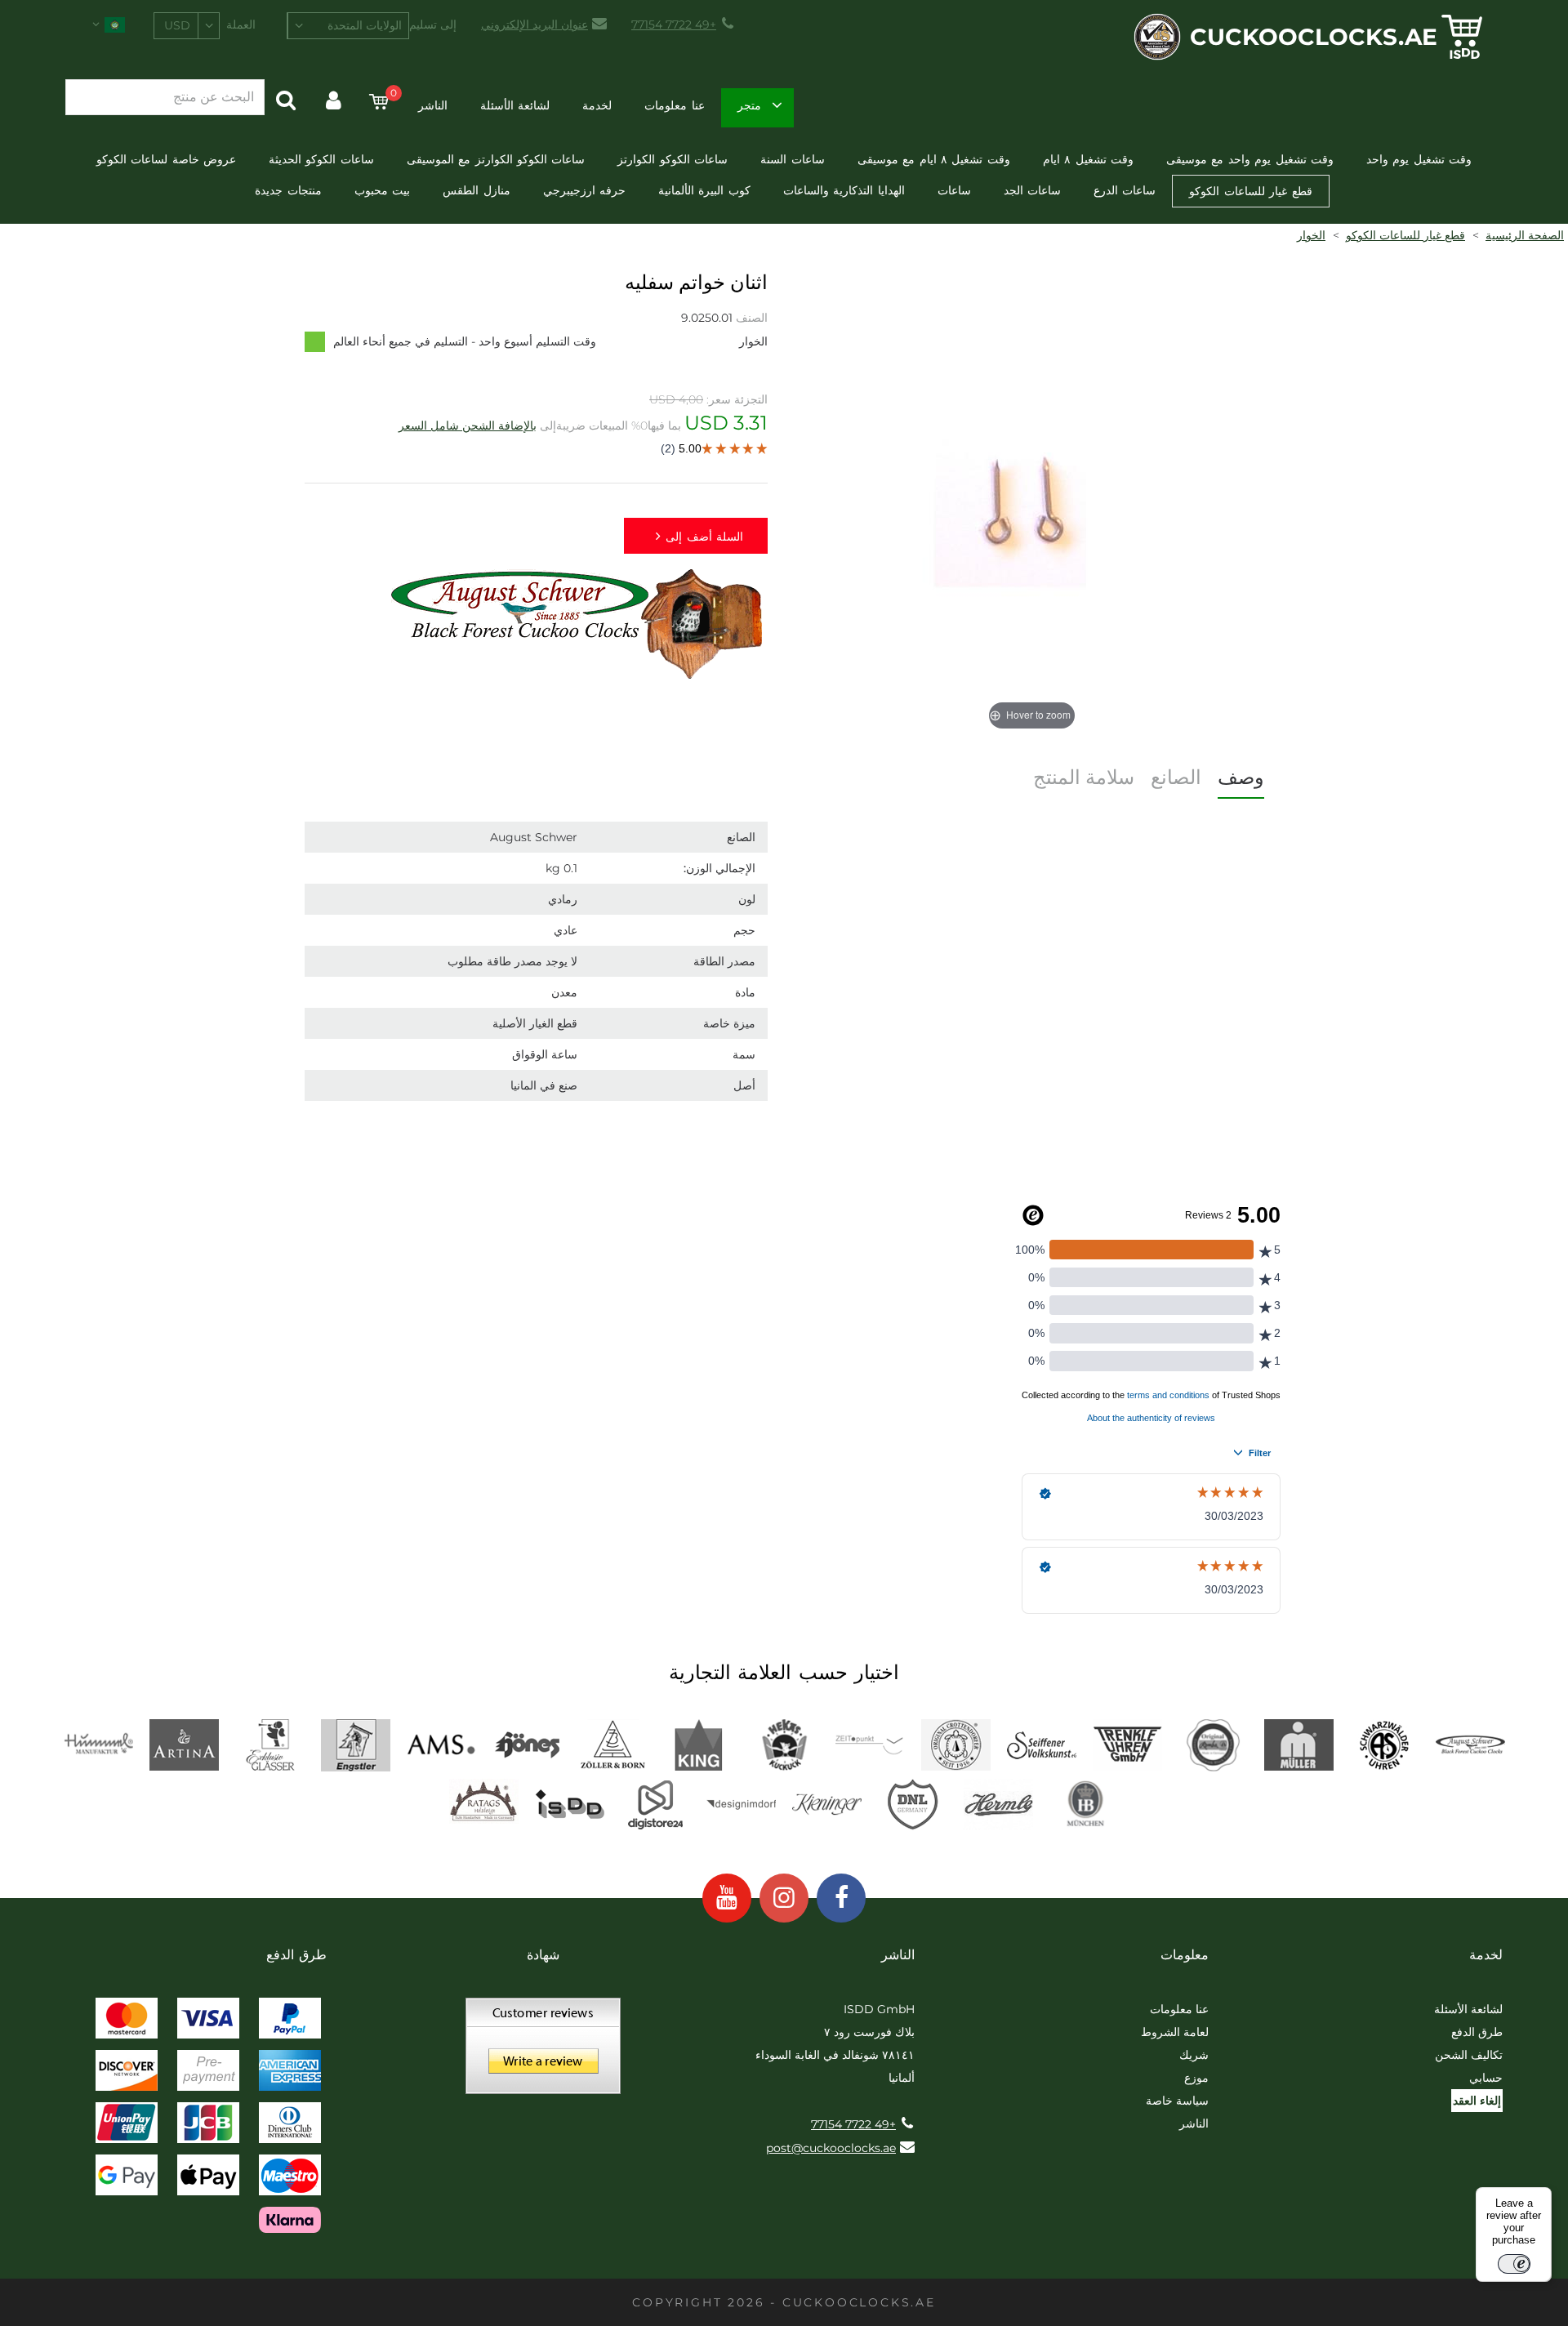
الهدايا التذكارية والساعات (844, 190)
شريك (1194, 2055)
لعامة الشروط (1175, 2032)
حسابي (1486, 2078)
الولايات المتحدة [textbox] (365, 25)
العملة (241, 25)
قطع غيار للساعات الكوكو (1250, 191)
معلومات (1185, 1955)
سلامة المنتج (1084, 777)
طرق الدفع (1477, 2032)
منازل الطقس (476, 190)
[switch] (1514, 2264)
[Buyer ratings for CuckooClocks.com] (543, 2052)
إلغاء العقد (1477, 2101)
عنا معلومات (674, 105)
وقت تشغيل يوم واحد (1419, 159)
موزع (1196, 2078)
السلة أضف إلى (704, 537)
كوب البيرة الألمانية (704, 190)
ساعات (954, 190)
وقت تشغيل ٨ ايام (1088, 159)
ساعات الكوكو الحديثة (321, 159)
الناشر (433, 105)
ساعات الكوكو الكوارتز (673, 159)
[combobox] (348, 26)
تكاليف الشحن (1469, 2055)
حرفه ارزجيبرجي (584, 190)
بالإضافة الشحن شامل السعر (468, 426)
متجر (749, 105)
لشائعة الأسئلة (515, 105)
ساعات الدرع (1125, 190)
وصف (1241, 777)
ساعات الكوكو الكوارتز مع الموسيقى (496, 159)
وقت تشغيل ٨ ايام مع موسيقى (934, 159)
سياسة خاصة (1177, 2101)
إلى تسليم (433, 25)
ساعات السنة (792, 159)
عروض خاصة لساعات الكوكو (166, 159)
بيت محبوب (382, 190)
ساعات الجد (1032, 190)
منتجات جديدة (288, 190)
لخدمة (597, 105)
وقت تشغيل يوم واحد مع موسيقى (1250, 159)
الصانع (1176, 777)
